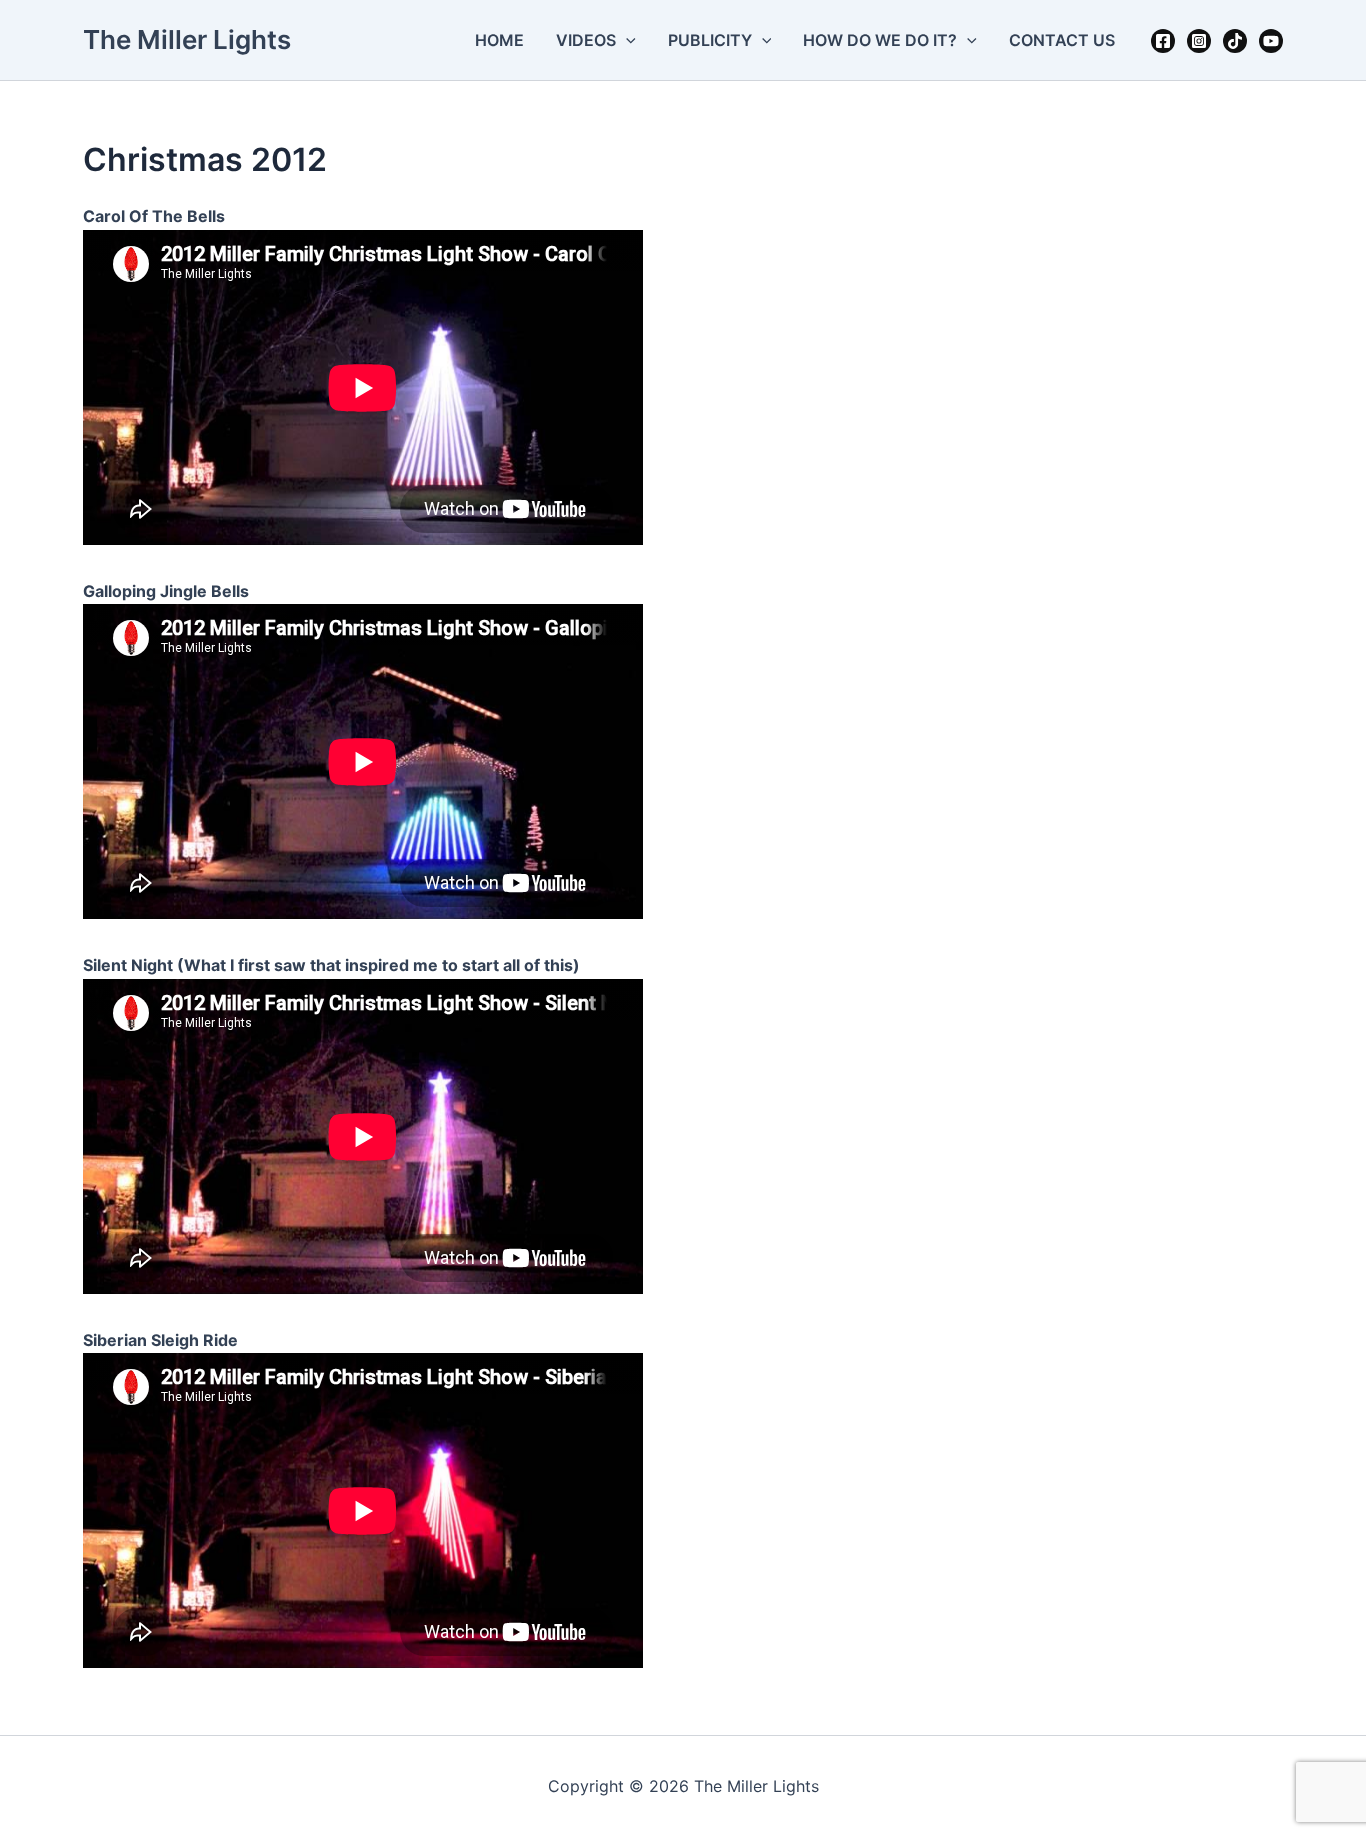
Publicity (710, 40)
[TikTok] (1235, 41)
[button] (626, 40)
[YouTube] (1271, 41)
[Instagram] (1199, 41)
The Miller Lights (187, 39)
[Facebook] (1163, 41)
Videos (586, 40)
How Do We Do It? (880, 40)
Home (499, 40)
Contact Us (1062, 40)
